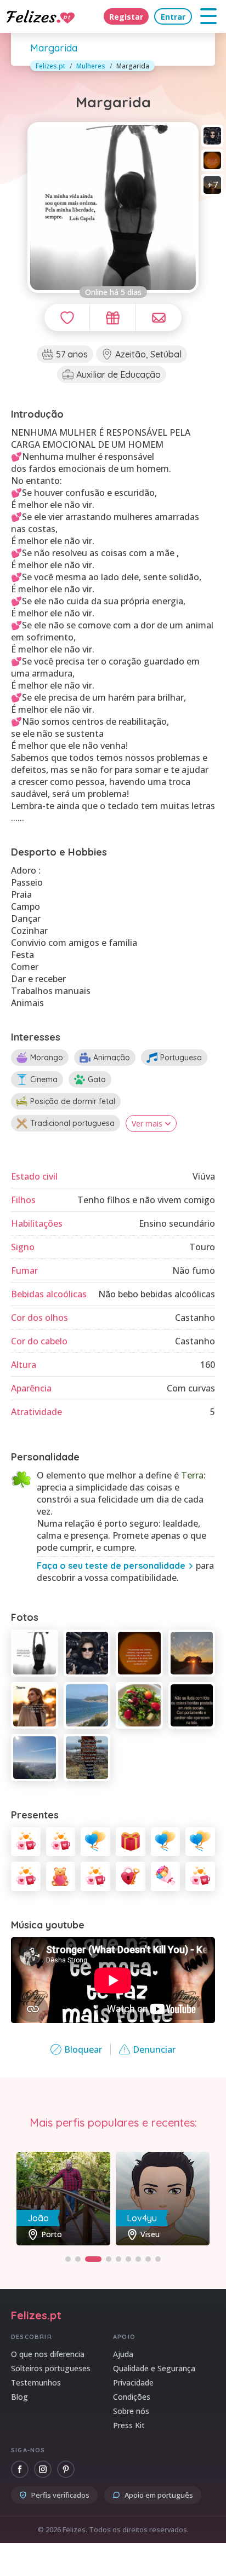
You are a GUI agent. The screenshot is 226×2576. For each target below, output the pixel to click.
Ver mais (147, 1124)
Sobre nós (131, 2411)
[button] (68, 2259)
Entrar (173, 17)
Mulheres (91, 66)
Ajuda (123, 2354)
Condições (132, 2397)
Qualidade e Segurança (154, 2368)
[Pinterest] (66, 2469)
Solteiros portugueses (51, 2368)
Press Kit (129, 2425)
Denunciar (154, 2049)
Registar (126, 17)
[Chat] (159, 317)
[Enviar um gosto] (67, 317)
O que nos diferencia (48, 2354)
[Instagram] (43, 2469)
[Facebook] (20, 2469)
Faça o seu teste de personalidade (111, 1566)
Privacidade (133, 2382)
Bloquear (83, 2049)
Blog (19, 2397)
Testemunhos (36, 2382)
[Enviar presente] (112, 317)
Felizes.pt (50, 66)
